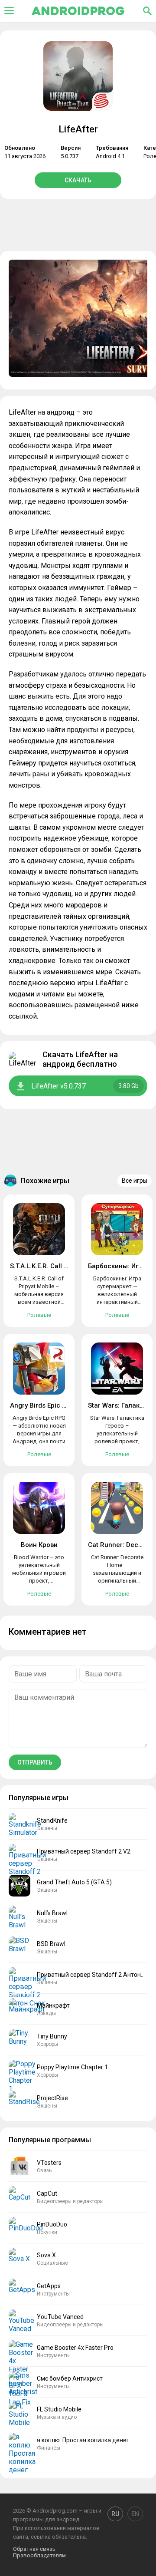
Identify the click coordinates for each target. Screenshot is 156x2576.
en (135, 2514)
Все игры (135, 1181)
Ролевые (39, 1315)
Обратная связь (34, 2549)
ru (115, 2514)
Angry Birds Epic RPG (43, 1405)
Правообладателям (39, 2555)
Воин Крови (39, 1545)
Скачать (78, 180)
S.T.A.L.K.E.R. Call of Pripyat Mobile (63, 1266)
